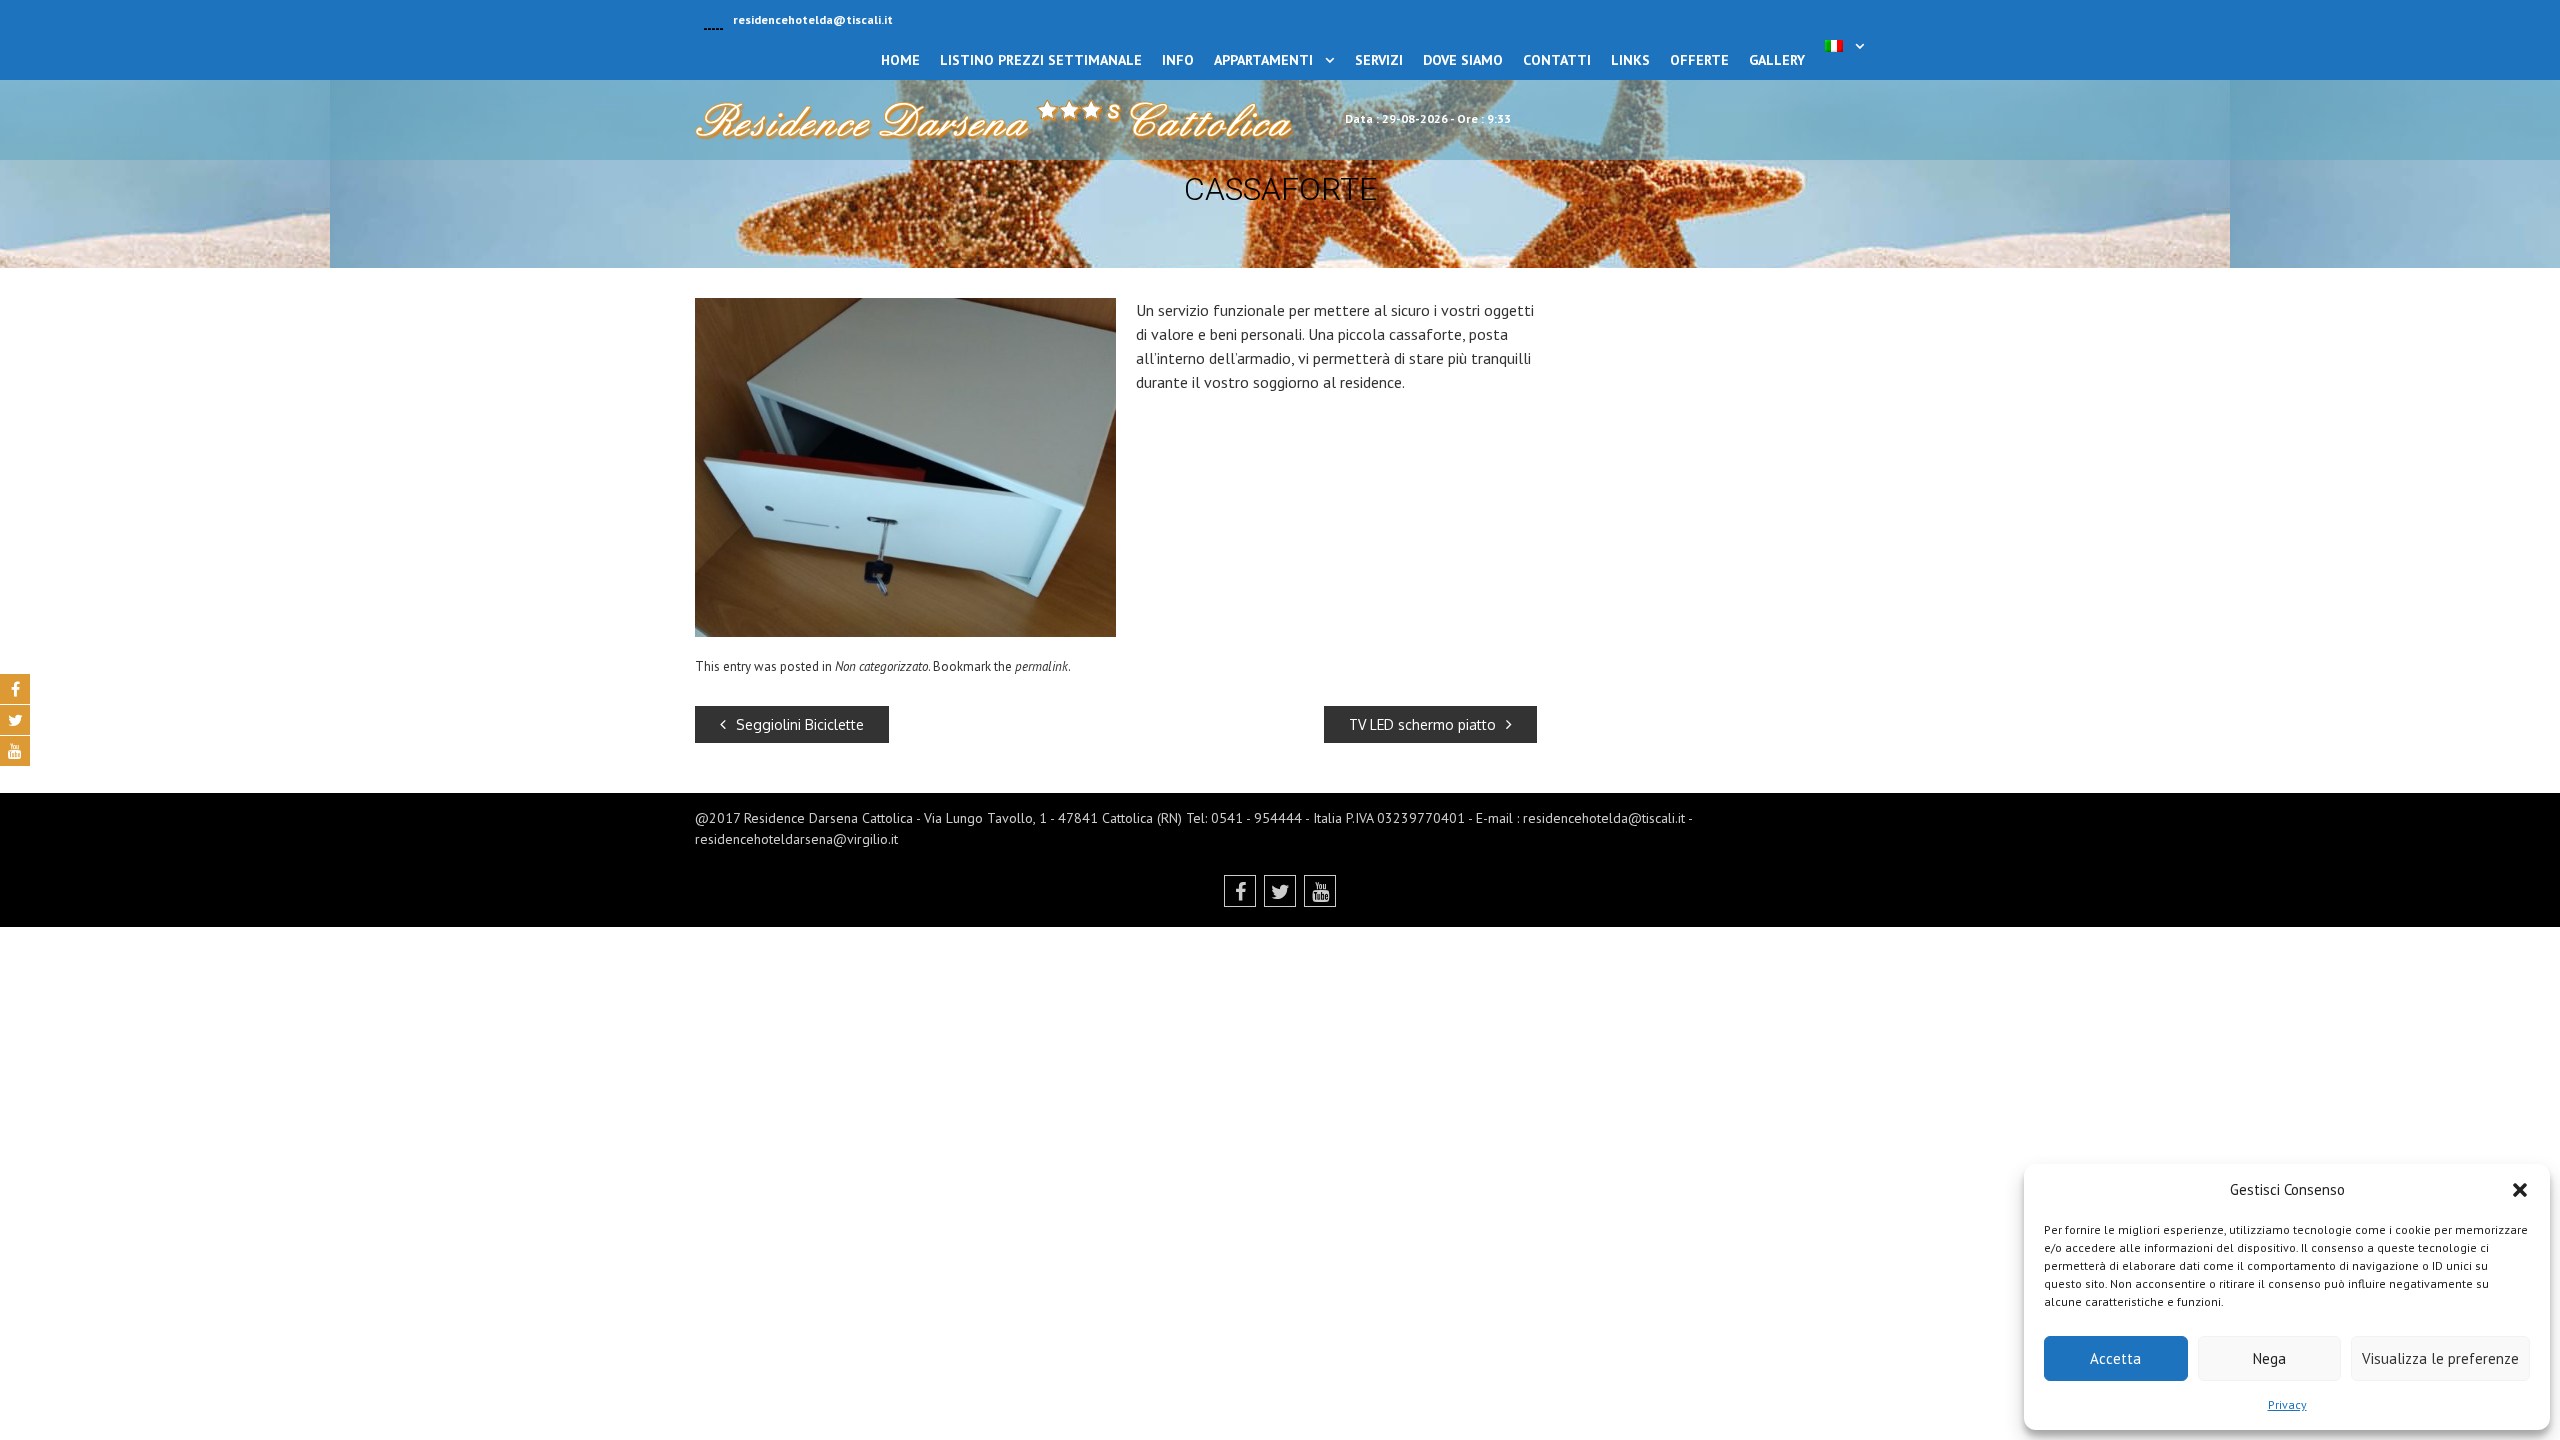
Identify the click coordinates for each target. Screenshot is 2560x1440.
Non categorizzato (881, 666)
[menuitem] (1845, 46)
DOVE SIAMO (1463, 60)
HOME (900, 60)
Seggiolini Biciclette (800, 724)
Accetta (2115, 1358)
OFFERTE (1699, 60)
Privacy (2287, 1404)
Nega (2269, 1358)
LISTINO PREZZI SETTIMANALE (1041, 60)
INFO (1178, 60)
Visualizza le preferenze (2440, 1358)
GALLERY (1777, 60)
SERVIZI (1379, 60)
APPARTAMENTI (1263, 60)
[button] (2520, 1190)
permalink (1041, 666)
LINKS (1630, 60)
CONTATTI (1557, 60)
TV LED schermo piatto (1422, 724)
